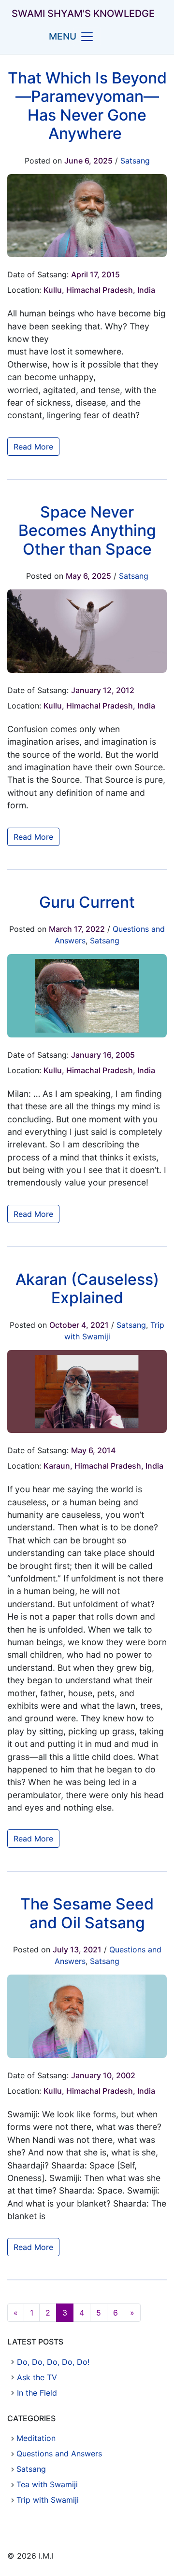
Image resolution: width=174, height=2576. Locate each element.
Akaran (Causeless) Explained (87, 1288)
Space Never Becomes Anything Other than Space (87, 531)
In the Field (37, 2393)
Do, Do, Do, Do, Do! (53, 2362)
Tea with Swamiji (47, 2484)
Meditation (36, 2438)
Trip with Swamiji (48, 2500)
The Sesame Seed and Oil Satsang (87, 1913)
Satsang (135, 161)
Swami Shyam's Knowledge (83, 14)
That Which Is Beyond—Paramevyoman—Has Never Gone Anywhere (87, 106)
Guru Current (87, 902)
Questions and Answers (59, 2453)
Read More (33, 447)
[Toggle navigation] (87, 37)
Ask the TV (37, 2377)
